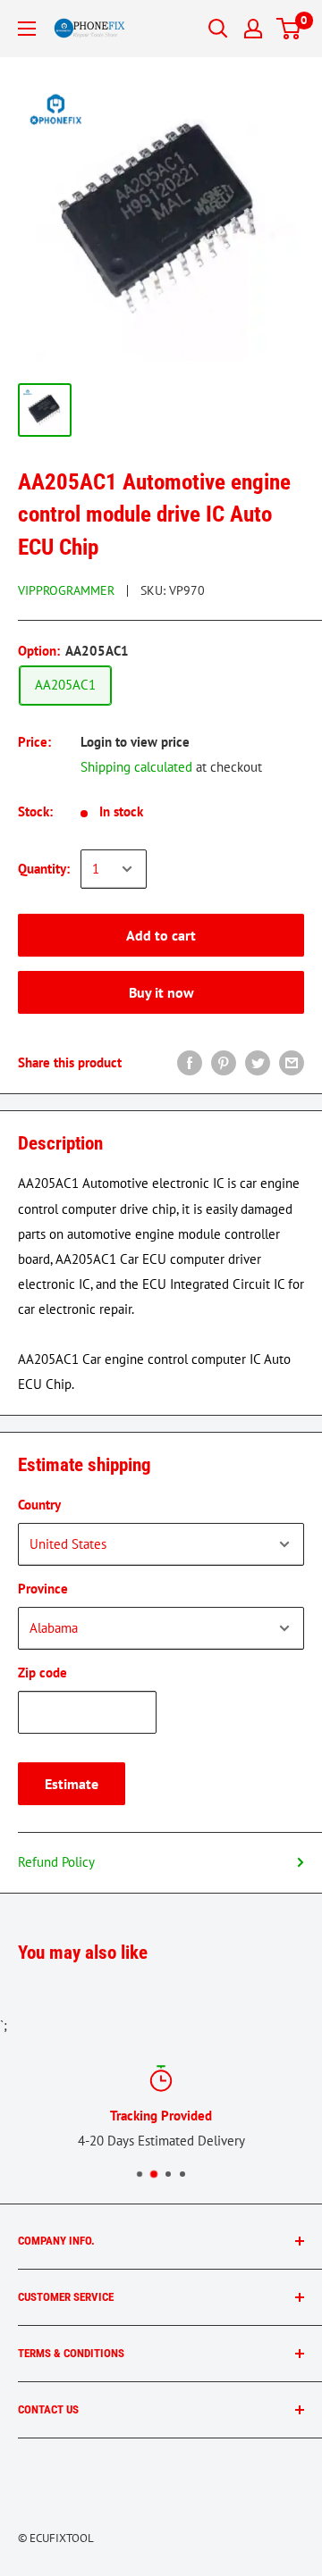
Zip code (42, 1673)
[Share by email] (292, 1062)
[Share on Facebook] (190, 1062)
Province (43, 1589)
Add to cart (161, 935)
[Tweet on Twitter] (258, 1062)
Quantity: (44, 869)
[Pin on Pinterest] (224, 1062)
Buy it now (161, 992)
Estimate (72, 1784)
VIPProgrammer (66, 590)
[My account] (253, 29)
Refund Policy (56, 1862)
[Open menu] (27, 29)
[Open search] (218, 29)
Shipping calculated (136, 767)
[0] (289, 29)
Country (39, 1505)
